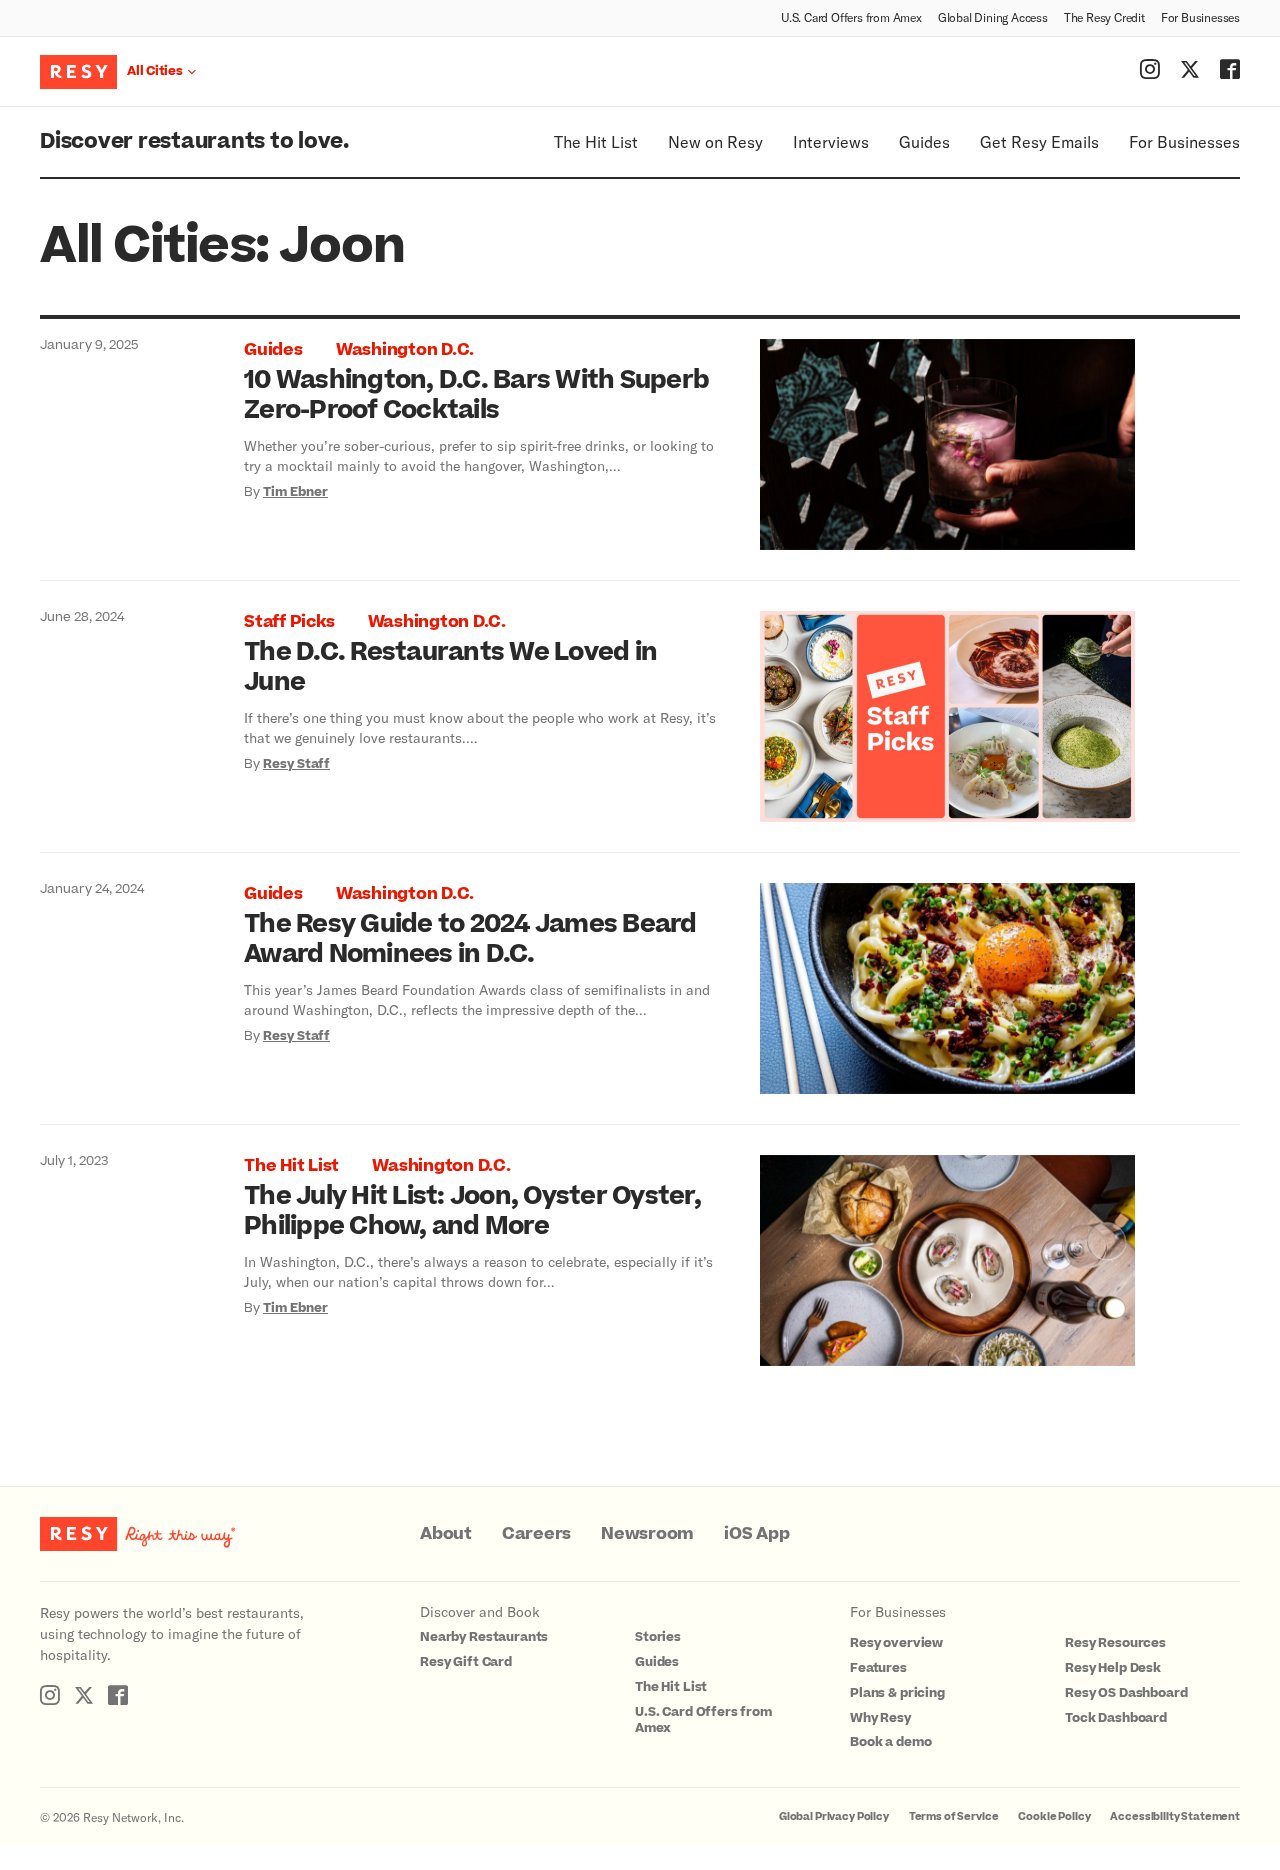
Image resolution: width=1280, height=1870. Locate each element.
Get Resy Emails (1039, 141)
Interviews (831, 141)
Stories (658, 1637)
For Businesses (1200, 17)
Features (878, 1668)
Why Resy (880, 1718)
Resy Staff (296, 764)
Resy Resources (1115, 1643)
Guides (924, 141)
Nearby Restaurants (484, 1637)
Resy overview (896, 1643)
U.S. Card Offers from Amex (851, 17)
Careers (536, 1534)
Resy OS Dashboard (1126, 1693)
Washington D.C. (405, 350)
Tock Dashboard (1116, 1718)
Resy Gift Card (466, 1662)
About (446, 1534)
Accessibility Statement (1175, 1816)
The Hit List (596, 141)
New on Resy (715, 141)
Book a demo (890, 1742)
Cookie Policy (1054, 1816)
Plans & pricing (897, 1693)
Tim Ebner (295, 492)
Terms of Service (954, 1816)
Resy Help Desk (1113, 1668)
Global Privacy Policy (834, 1816)
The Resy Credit (1104, 17)
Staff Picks (289, 622)
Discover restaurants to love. (194, 141)
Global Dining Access (993, 17)
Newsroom (647, 1534)
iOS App (756, 1534)
